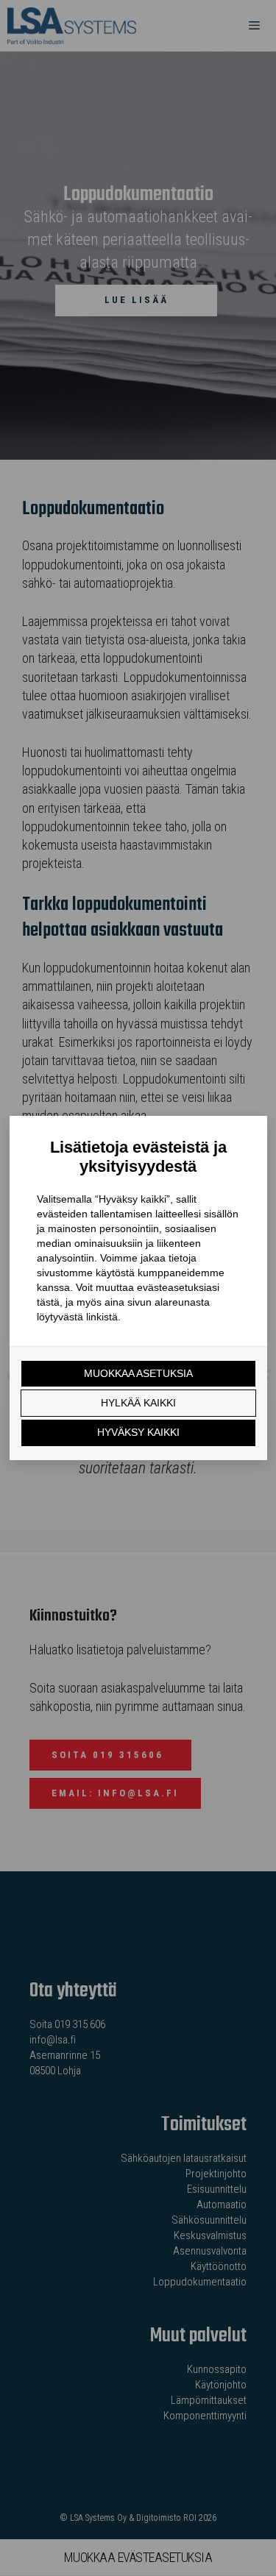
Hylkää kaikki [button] (138, 1403)
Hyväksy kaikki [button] (138, 1432)
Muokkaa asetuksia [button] (138, 1373)
